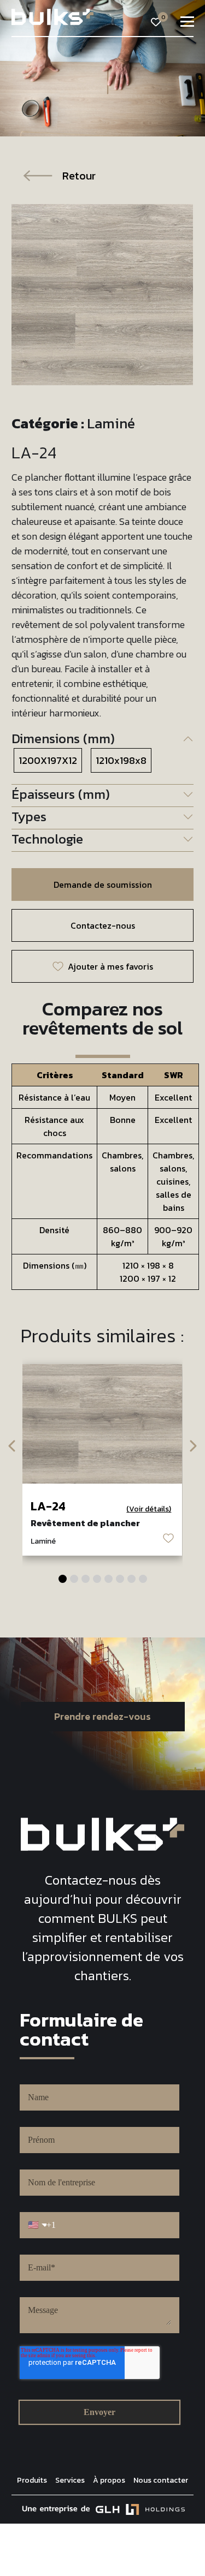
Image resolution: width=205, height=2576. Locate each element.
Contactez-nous (103, 925)
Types (29, 817)
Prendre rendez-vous (102, 1716)
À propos (109, 2480)
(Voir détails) (149, 1509)
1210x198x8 (121, 760)
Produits (32, 2480)
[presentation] (13, 1445)
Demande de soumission (103, 884)
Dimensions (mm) (63, 739)
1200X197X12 (48, 760)
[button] (63, 1579)
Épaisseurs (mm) (61, 794)
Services (70, 2480)
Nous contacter (161, 2480)
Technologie (47, 839)
